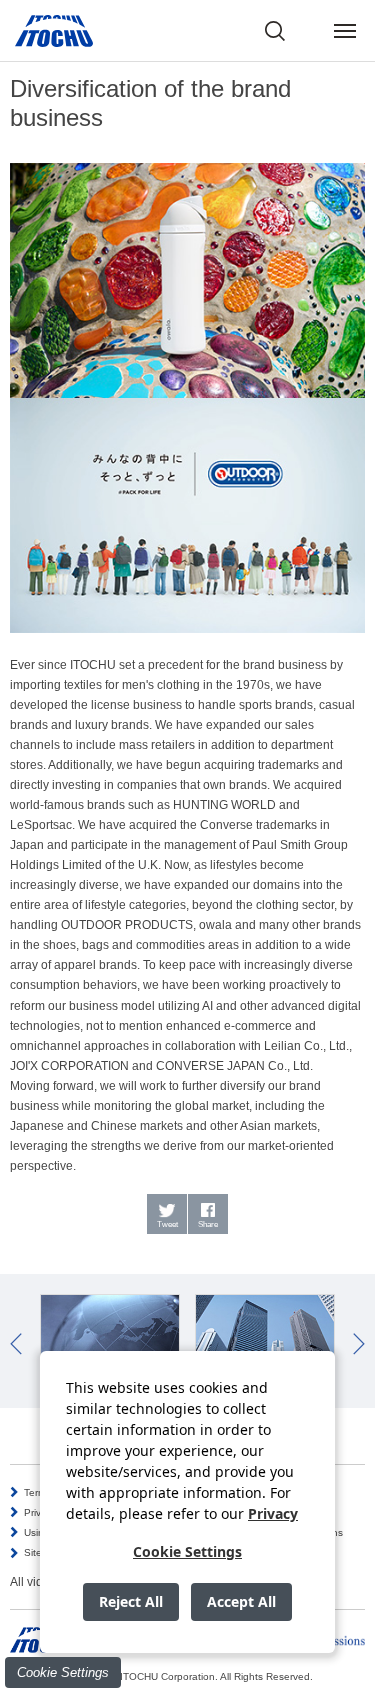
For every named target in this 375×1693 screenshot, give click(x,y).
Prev (16, 1344)
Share (208, 1224)
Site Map (44, 1552)
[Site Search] (275, 31)
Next (359, 1344)
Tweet (167, 1224)
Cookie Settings (63, 1672)
